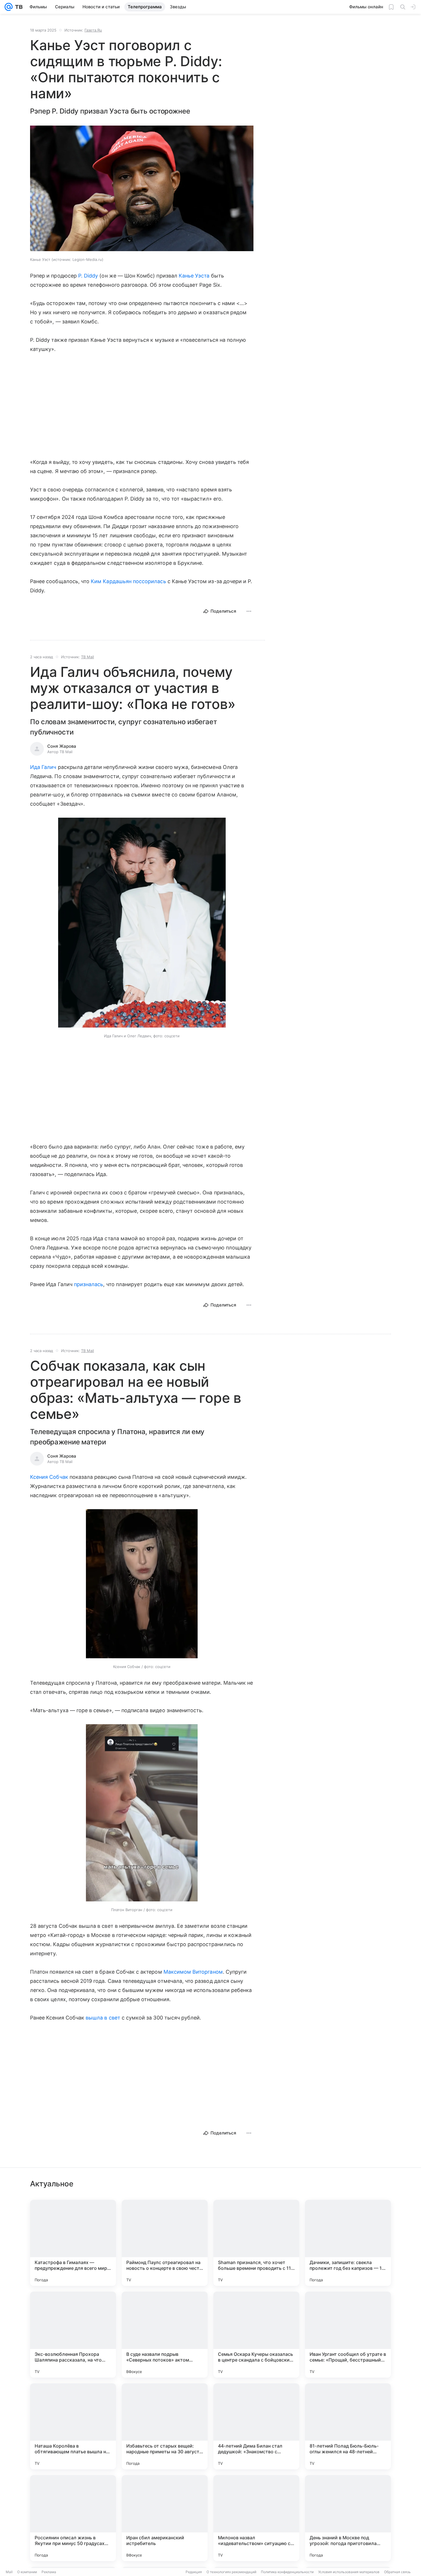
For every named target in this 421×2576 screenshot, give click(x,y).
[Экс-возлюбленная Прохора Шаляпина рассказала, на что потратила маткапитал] (73, 2335)
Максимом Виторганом (193, 1972)
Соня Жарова (62, 746)
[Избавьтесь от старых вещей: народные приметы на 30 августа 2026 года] (165, 2426)
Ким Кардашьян (111, 581)
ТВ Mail (87, 657)
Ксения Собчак (49, 1477)
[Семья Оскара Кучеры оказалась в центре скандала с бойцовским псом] (256, 2335)
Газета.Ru (93, 30)
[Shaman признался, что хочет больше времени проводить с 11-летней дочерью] (256, 2243)
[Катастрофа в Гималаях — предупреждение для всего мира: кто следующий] (73, 2243)
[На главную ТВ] (18, 7)
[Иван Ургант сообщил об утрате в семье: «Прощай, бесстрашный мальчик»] (348, 2335)
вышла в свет (103, 2018)
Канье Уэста (194, 276)
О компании (27, 2572)
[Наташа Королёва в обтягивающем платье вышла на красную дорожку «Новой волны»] (73, 2426)
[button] (142, 189)
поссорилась (149, 581)
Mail (9, 2572)
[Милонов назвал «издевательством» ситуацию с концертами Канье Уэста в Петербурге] (256, 2518)
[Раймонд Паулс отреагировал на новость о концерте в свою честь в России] (165, 2243)
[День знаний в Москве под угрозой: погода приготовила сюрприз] (348, 2518)
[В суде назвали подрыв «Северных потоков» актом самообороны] (165, 2335)
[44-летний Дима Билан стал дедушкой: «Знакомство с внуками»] (256, 2426)
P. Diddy (88, 276)
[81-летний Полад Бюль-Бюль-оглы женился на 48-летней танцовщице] (348, 2426)
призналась (89, 1284)
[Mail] (9, 7)
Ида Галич (43, 767)
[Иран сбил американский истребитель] (165, 2518)
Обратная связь (397, 2572)
